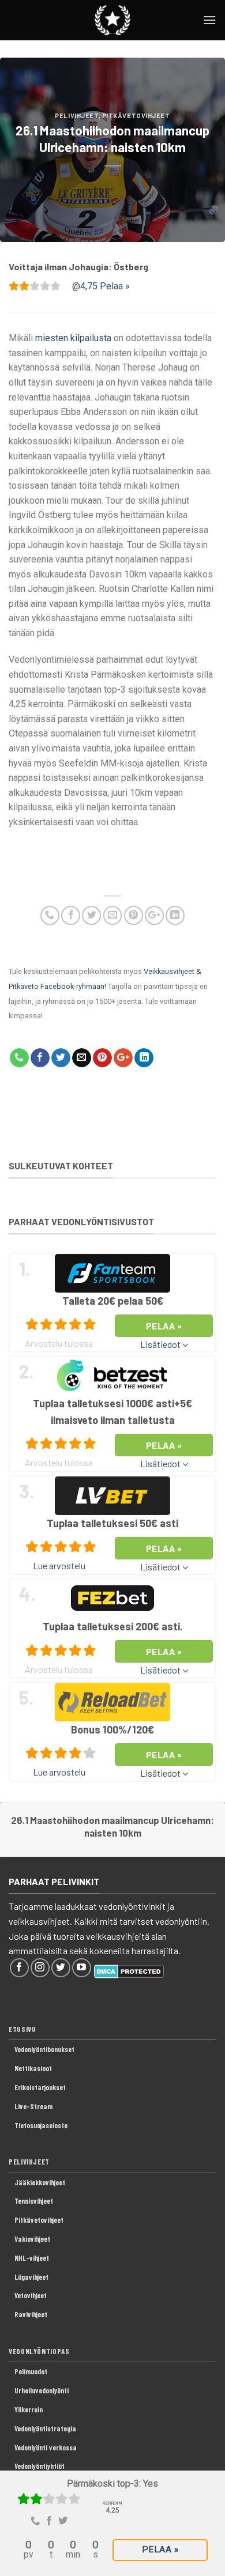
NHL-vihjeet (32, 2258)
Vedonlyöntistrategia (45, 2428)
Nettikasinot (33, 2068)
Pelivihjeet (76, 116)
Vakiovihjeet (32, 2239)
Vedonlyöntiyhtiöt (40, 2466)
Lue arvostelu (59, 1565)
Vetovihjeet (31, 2295)
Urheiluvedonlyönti (42, 2390)
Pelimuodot (31, 2371)
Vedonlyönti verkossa (46, 2447)
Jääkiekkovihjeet (40, 2182)
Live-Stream (33, 2106)
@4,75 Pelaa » (101, 286)
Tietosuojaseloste (41, 2125)
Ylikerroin (29, 2409)
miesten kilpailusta (73, 338)
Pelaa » (160, 2549)
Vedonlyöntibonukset (44, 2049)
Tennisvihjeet (34, 2201)
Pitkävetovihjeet (136, 116)
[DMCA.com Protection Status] (129, 1970)
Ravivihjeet (31, 2314)
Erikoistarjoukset (40, 2087)
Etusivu (22, 2029)
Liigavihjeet (31, 2277)
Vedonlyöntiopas (39, 2351)
